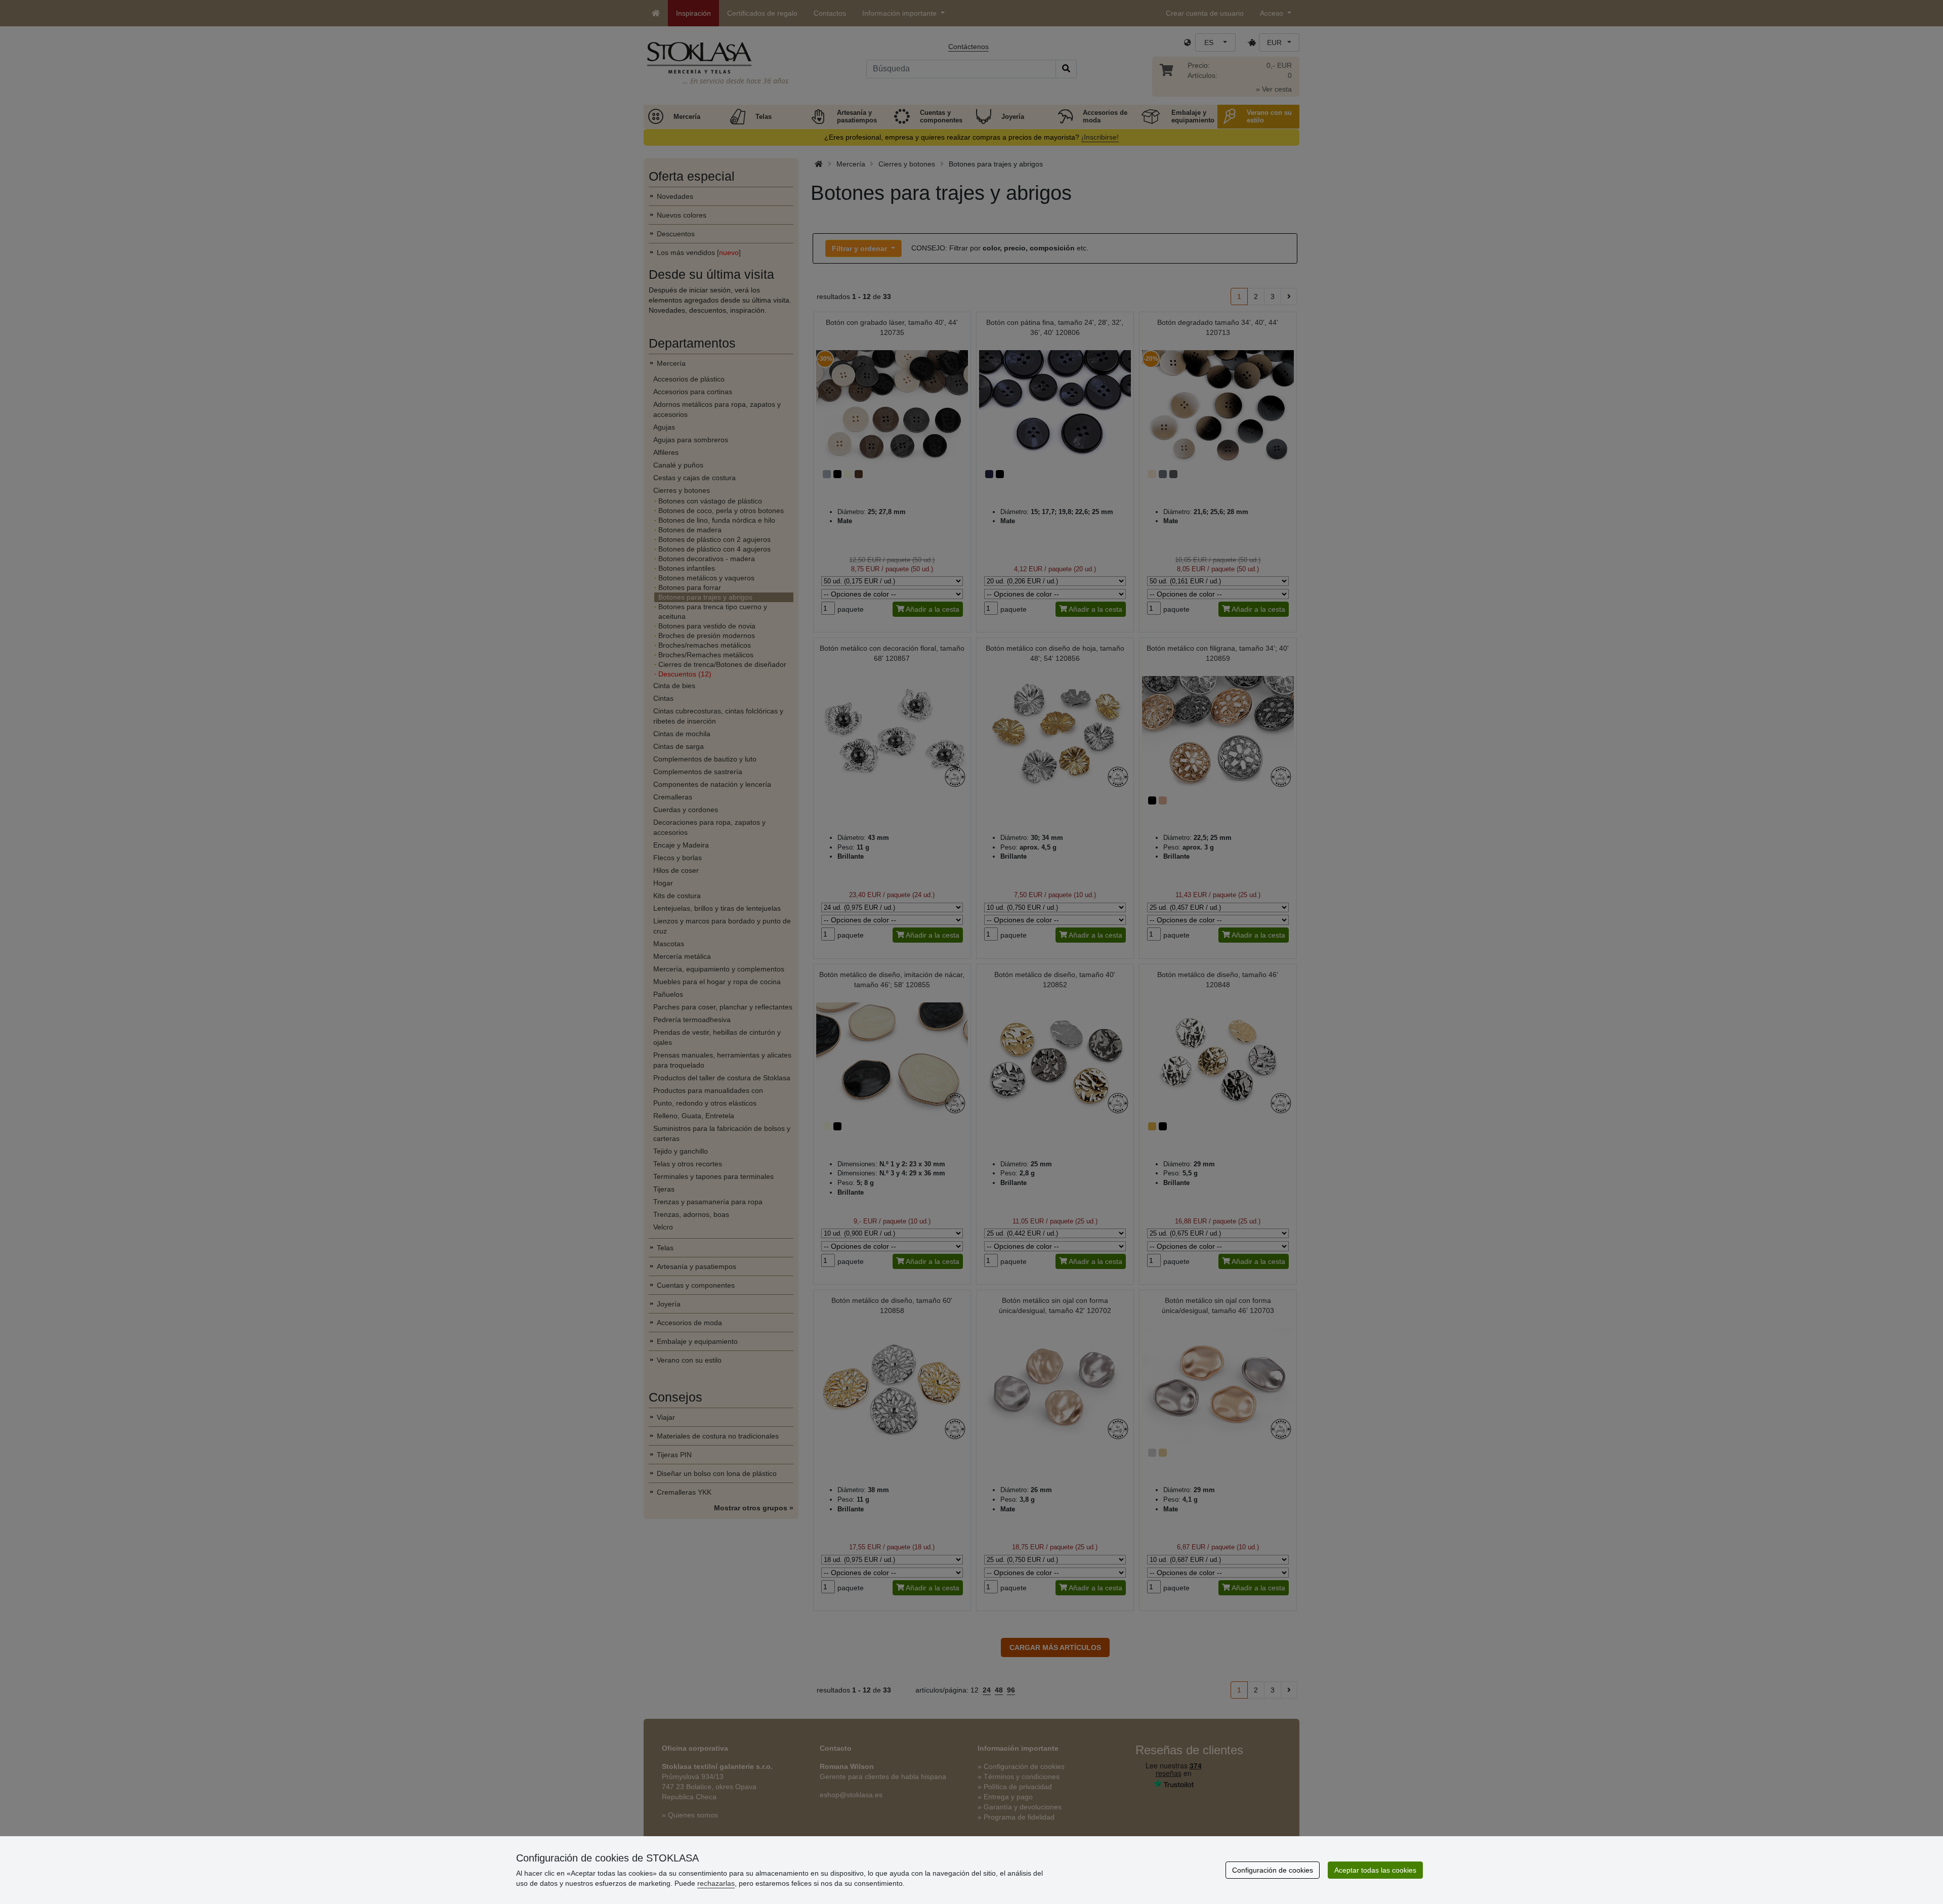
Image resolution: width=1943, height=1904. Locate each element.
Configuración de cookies (1273, 1870)
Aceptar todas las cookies (1375, 1870)
